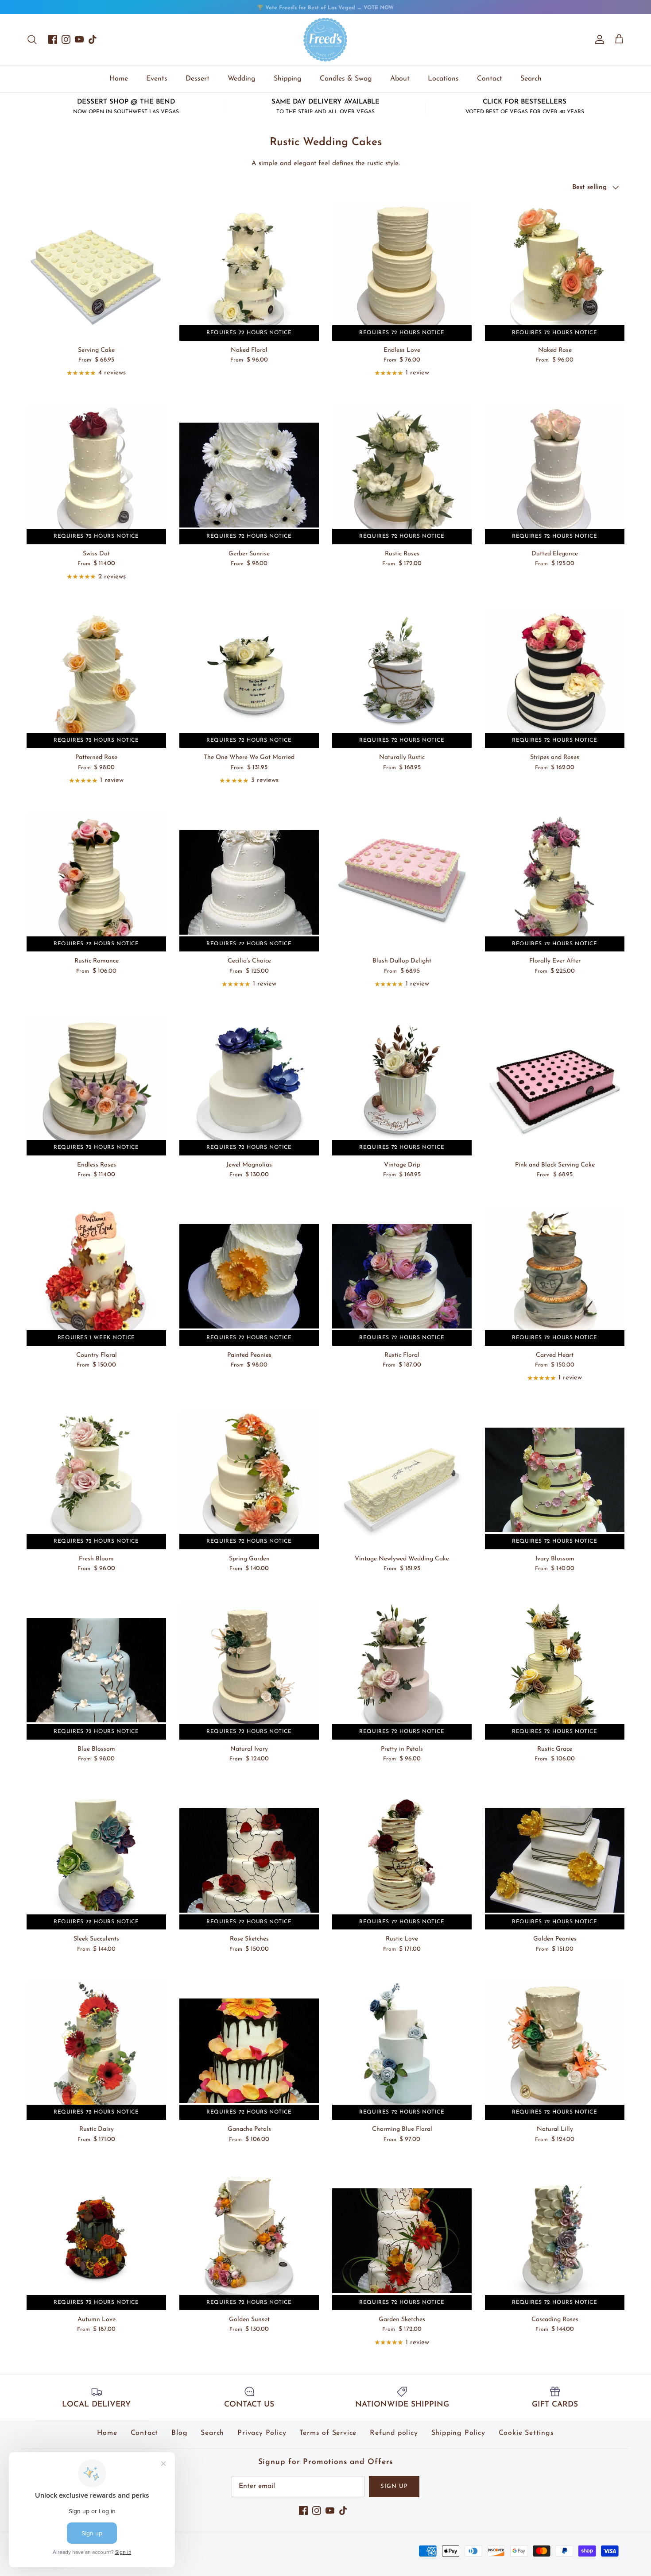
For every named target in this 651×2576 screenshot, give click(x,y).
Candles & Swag (346, 79)
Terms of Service (328, 2433)
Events (157, 79)
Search (531, 79)
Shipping (288, 79)
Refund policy (394, 2433)
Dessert (198, 79)
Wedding (242, 79)
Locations (443, 79)
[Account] (598, 39)
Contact (490, 79)
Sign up (394, 2486)
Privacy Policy (262, 2433)
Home (119, 79)
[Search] (32, 39)
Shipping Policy (458, 2433)
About (400, 79)
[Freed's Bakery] (325, 40)
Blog (179, 2433)
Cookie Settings (526, 2433)
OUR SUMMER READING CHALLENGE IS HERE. (325, 8)
